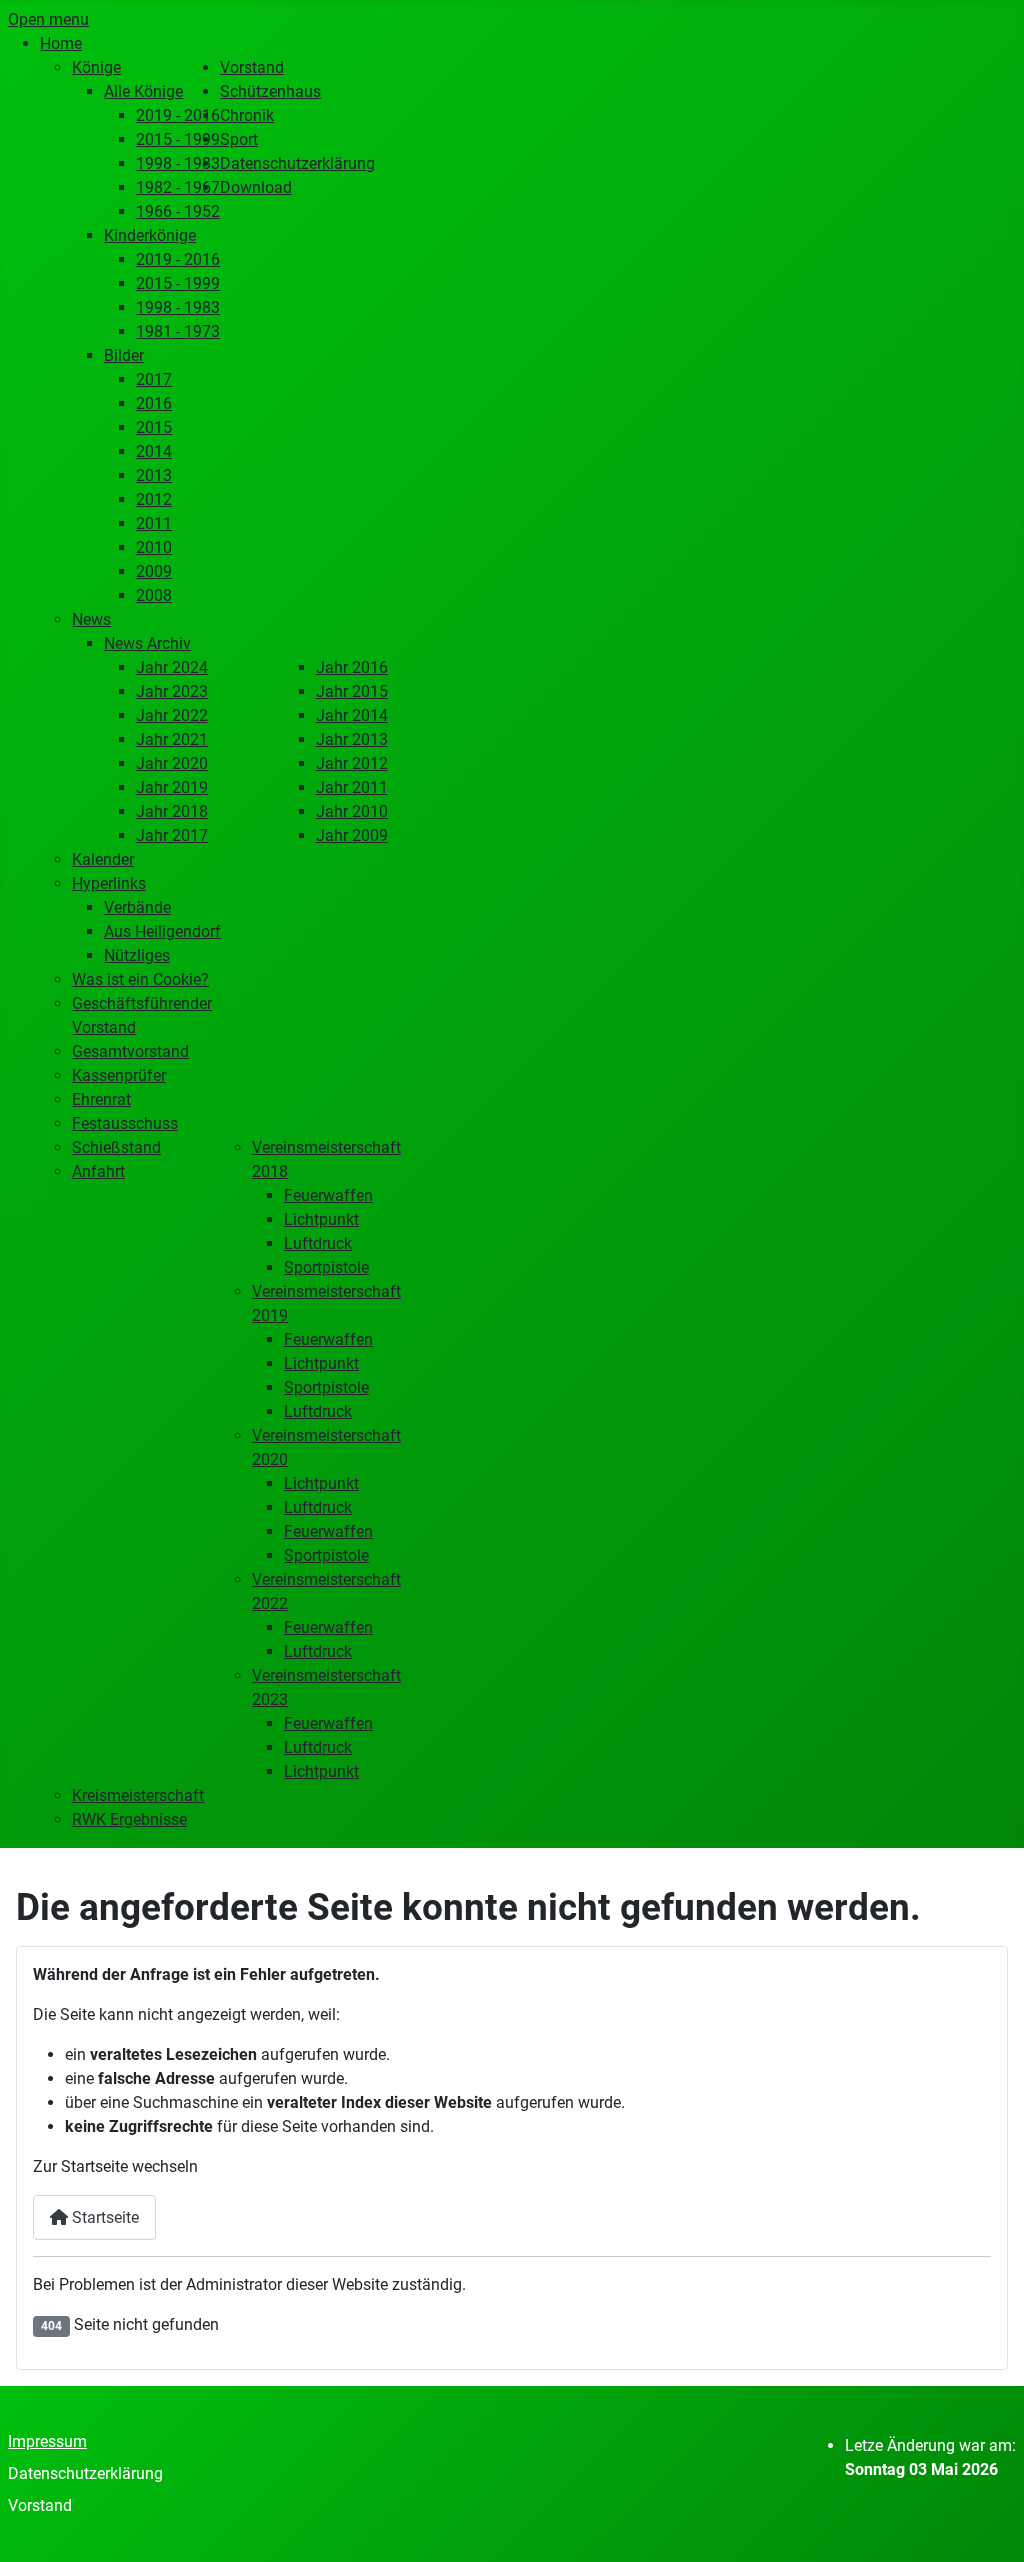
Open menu (48, 19)
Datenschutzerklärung (85, 2473)
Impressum (47, 2441)
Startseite (103, 2217)
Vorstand (40, 2505)
